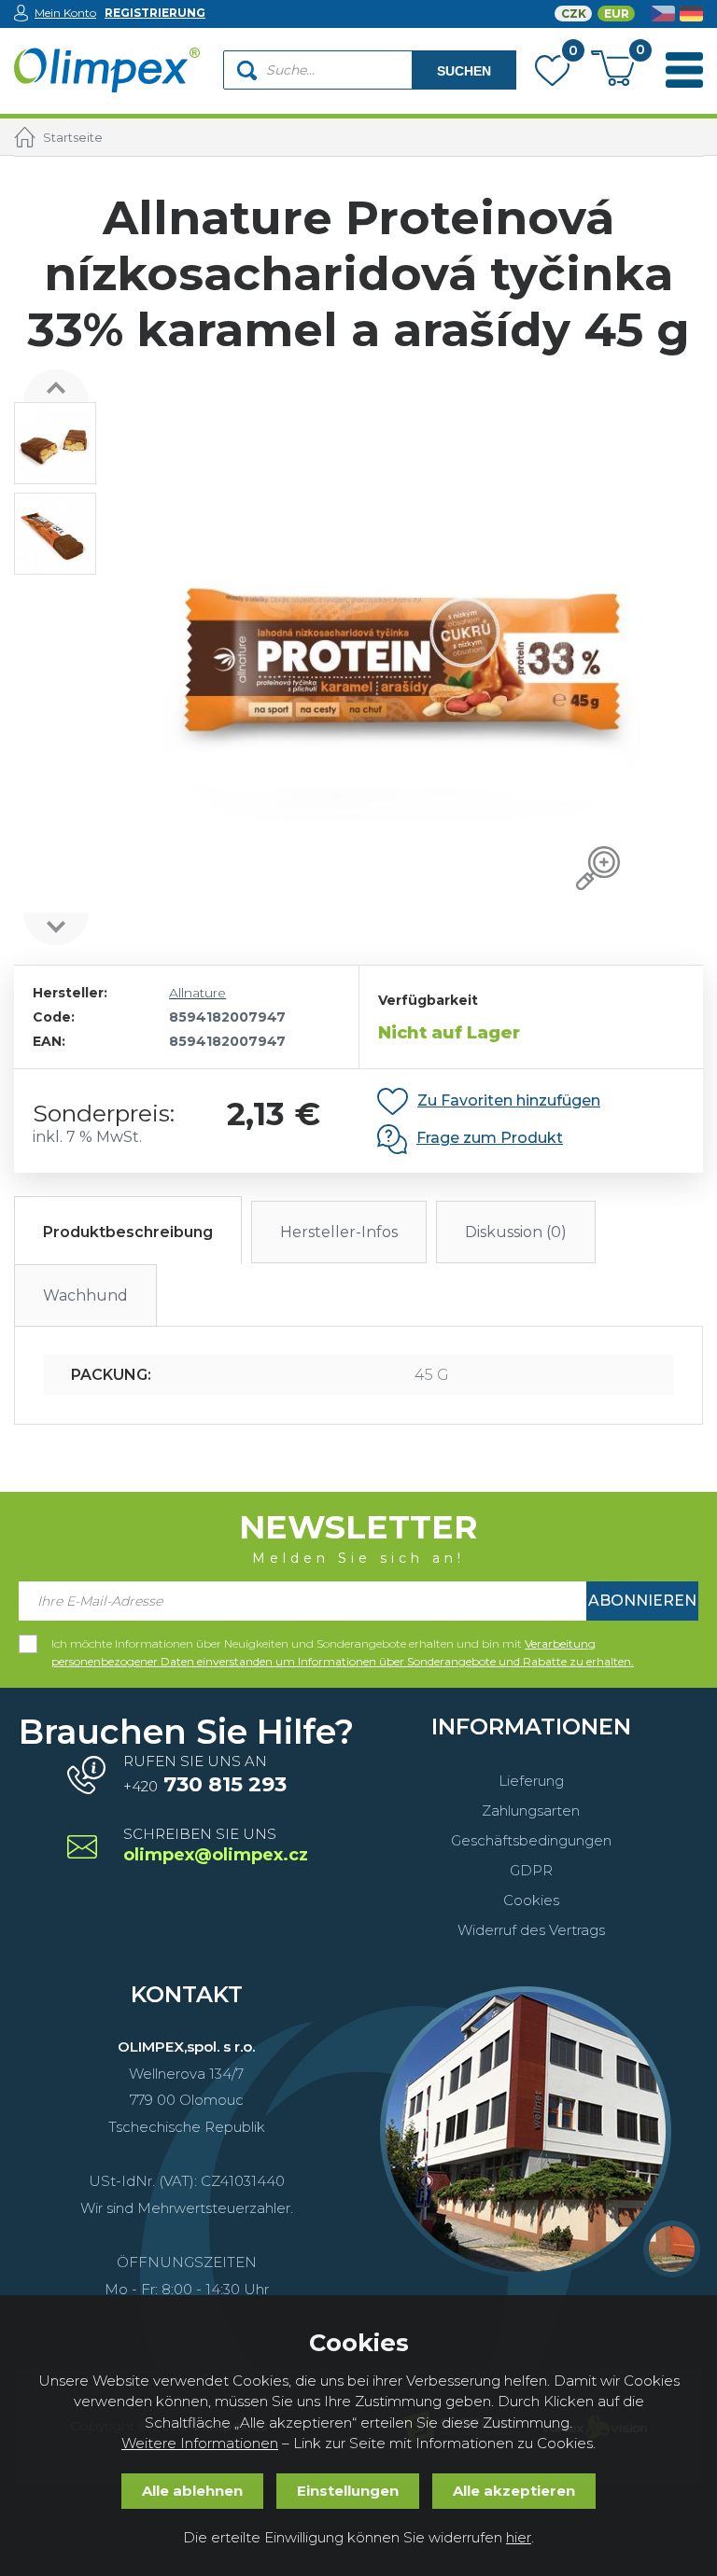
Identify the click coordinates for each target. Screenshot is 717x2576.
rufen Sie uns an (205, 1775)
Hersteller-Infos (339, 1232)
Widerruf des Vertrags (531, 1930)
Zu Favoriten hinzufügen (509, 1100)
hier (519, 2537)
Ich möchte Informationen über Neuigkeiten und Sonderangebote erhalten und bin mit (343, 1645)
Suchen (464, 71)
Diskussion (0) (516, 1232)
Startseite (73, 137)
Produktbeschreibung (128, 1232)
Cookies (531, 1900)
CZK (574, 14)
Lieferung (531, 1781)
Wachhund (85, 1295)
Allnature (197, 993)
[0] (552, 75)
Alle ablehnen (192, 2491)
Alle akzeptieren (514, 2491)
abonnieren (642, 1601)
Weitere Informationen (200, 2443)
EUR (617, 14)
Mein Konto (65, 13)
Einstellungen (348, 2491)
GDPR (531, 1870)
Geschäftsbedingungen (531, 1840)
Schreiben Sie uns (214, 1846)
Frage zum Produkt (490, 1138)
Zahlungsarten (531, 1810)
